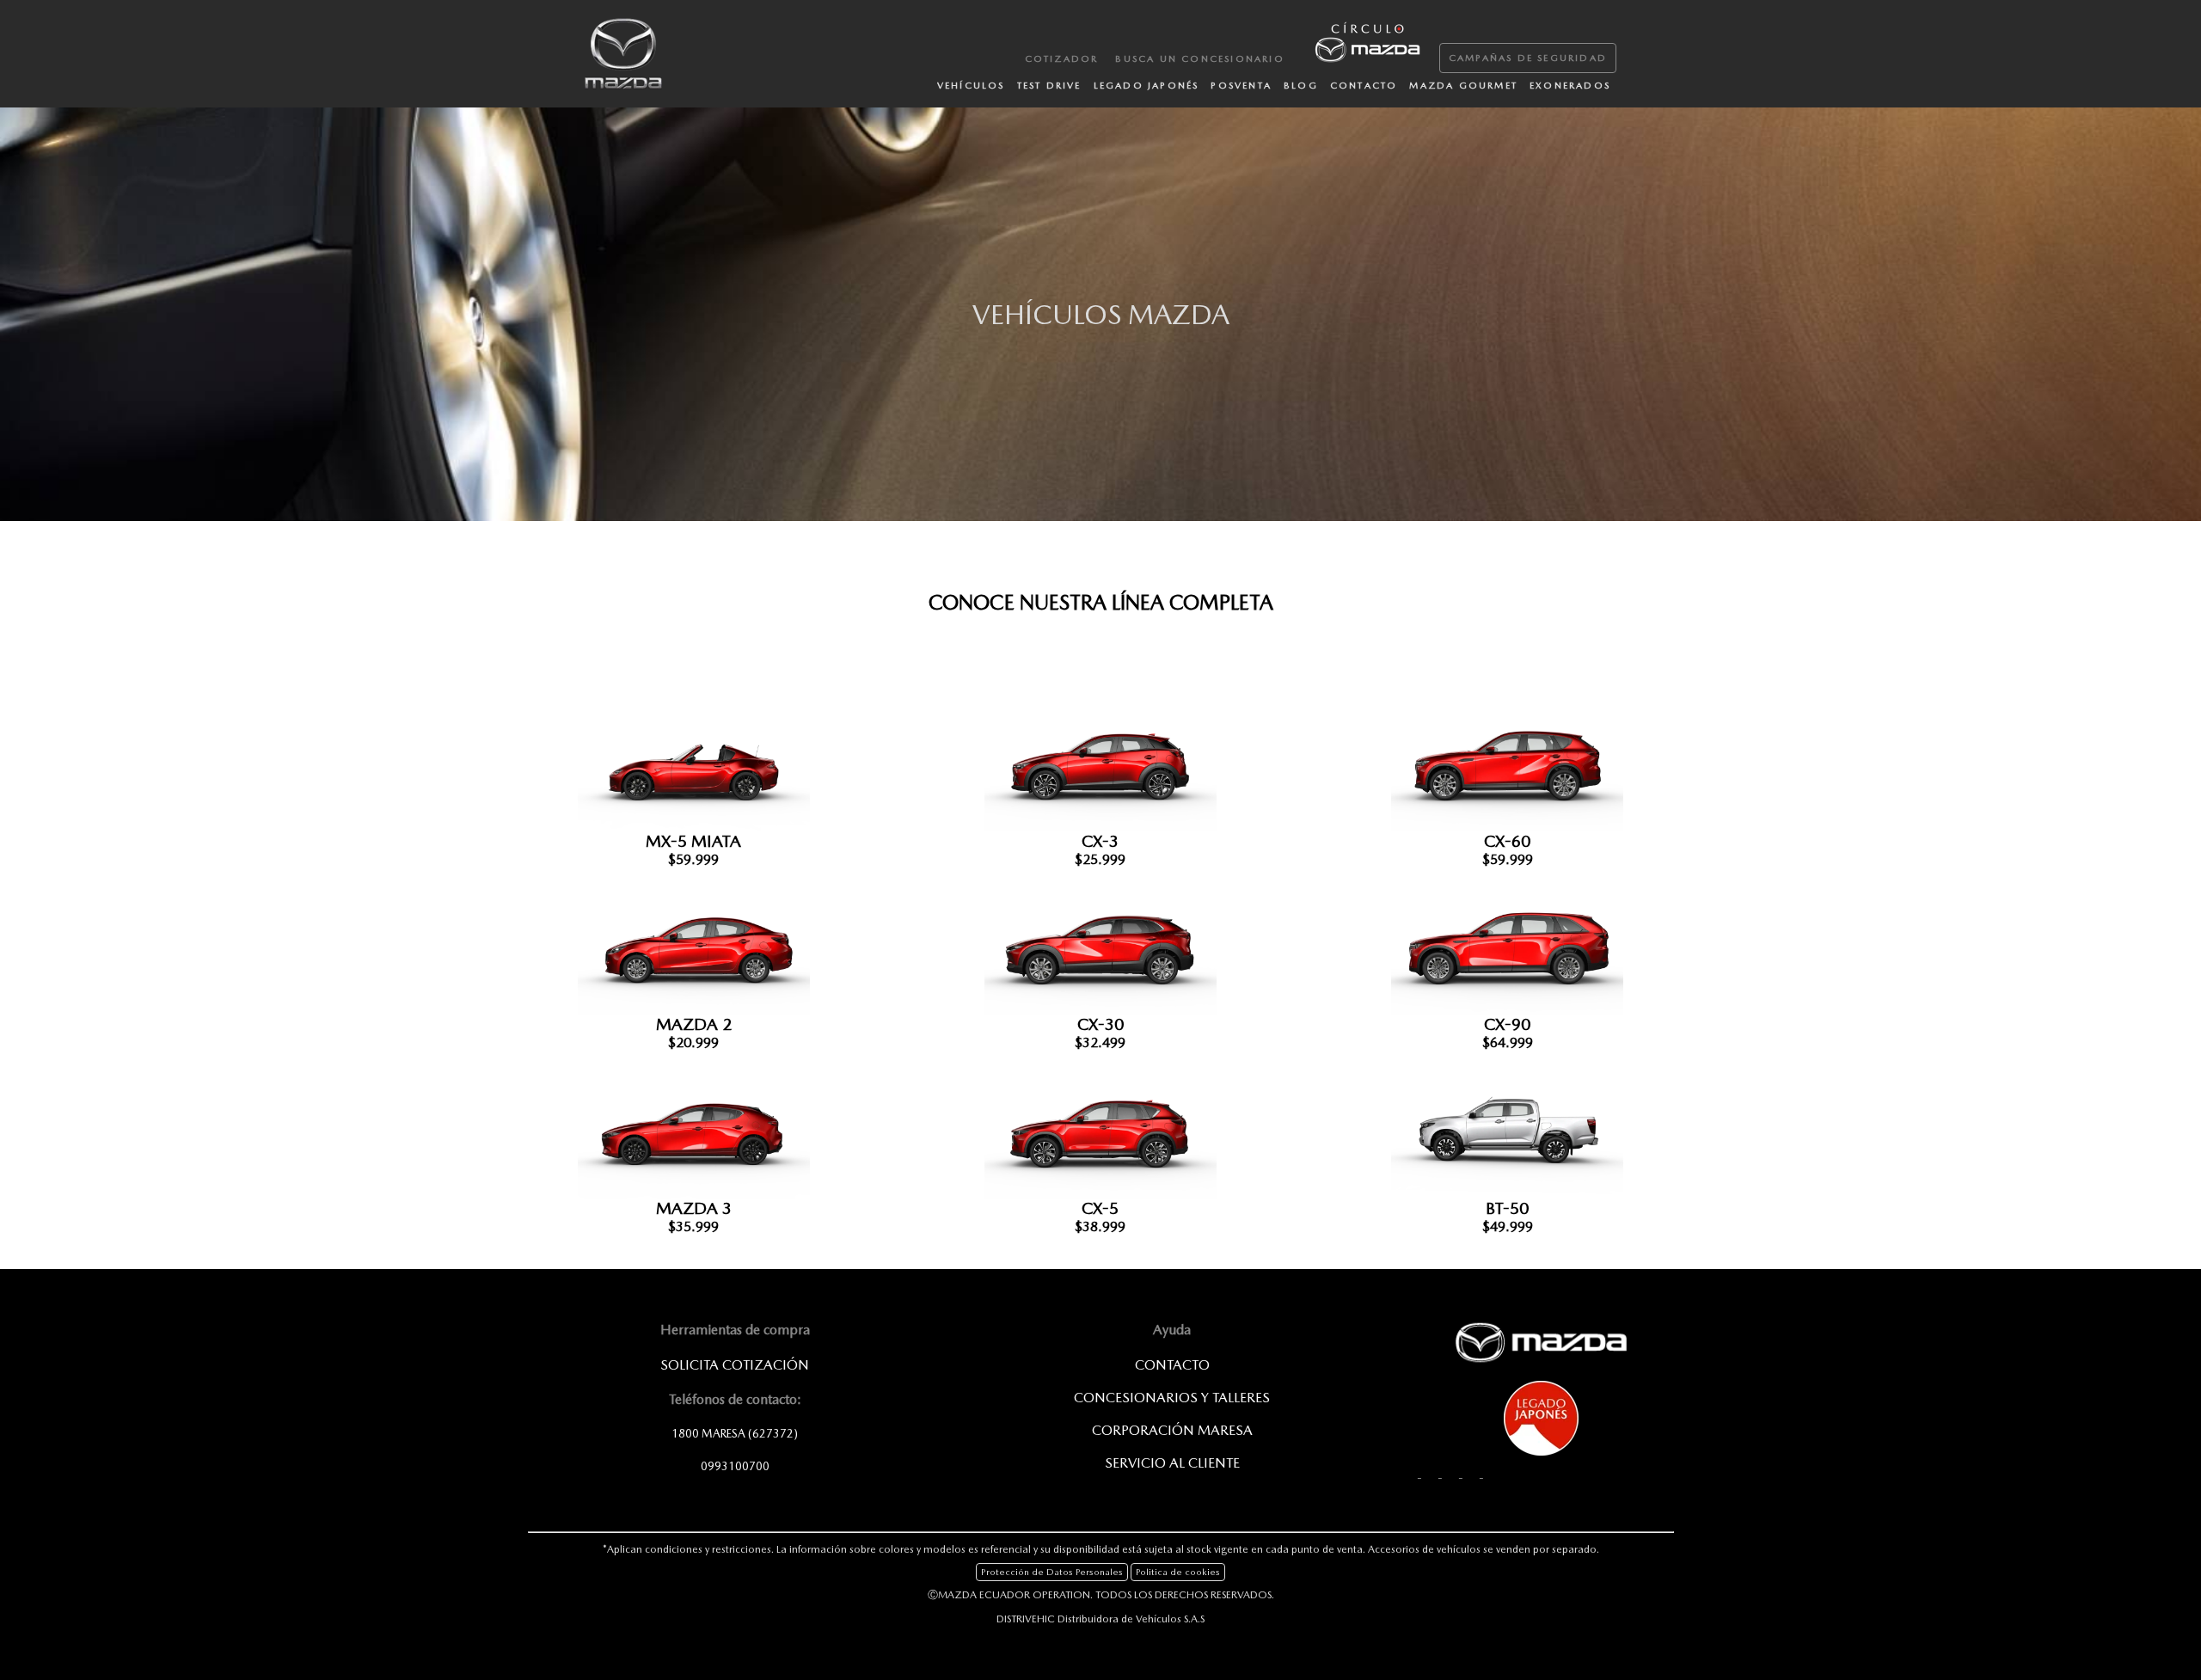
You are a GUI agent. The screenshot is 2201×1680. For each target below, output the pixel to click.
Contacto (1172, 1365)
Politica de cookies (1178, 1572)
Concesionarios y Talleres (1172, 1398)
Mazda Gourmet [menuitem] (1463, 86)
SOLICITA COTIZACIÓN (735, 1365)
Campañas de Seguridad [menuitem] (1528, 58)
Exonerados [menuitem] (1570, 86)
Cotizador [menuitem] (1062, 59)
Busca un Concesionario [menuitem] (1199, 59)
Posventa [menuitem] (1241, 86)
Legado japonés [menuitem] (1146, 86)
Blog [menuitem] (1301, 86)
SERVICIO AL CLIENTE (1172, 1463)
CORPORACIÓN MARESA (1172, 1430)
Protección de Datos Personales (1052, 1572)
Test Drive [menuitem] (1049, 86)
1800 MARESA (735, 1433)
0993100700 (735, 1466)
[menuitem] (1366, 40)
